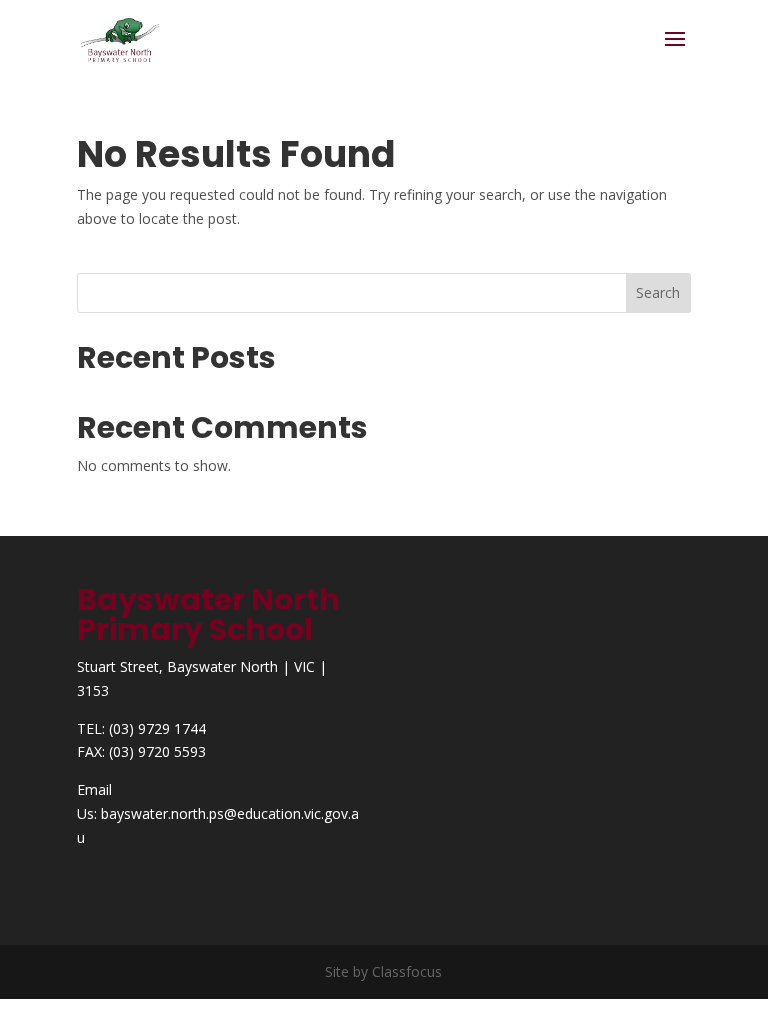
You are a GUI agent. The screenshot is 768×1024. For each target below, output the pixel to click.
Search (658, 292)
